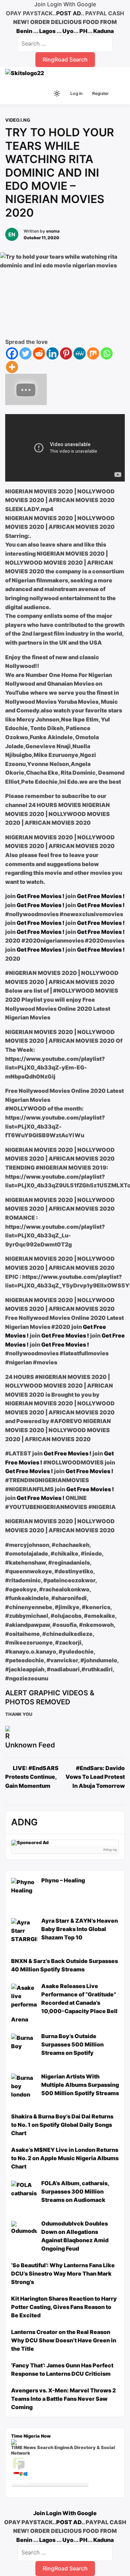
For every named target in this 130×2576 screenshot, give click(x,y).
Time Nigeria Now (31, 2436)
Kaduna (103, 31)
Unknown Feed (30, 1745)
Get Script (29, 2489)
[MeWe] (80, 353)
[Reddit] (39, 353)
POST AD (68, 13)
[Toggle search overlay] (45, 94)
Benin (24, 31)
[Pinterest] (66, 353)
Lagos (47, 31)
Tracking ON (70, 2489)
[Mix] (93, 353)
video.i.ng (18, 120)
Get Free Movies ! (41, 896)
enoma (53, 231)
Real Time (48, 2489)
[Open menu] (118, 94)
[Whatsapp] (107, 353)
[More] (12, 367)
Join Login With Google (65, 4)
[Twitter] (25, 353)
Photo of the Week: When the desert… (47, 2479)
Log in (76, 93)
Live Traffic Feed (50, 2463)
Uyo (68, 31)
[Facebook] (12, 353)
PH (83, 31)
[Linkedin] (53, 353)
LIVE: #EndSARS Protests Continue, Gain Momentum (32, 1777)
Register (101, 93)
